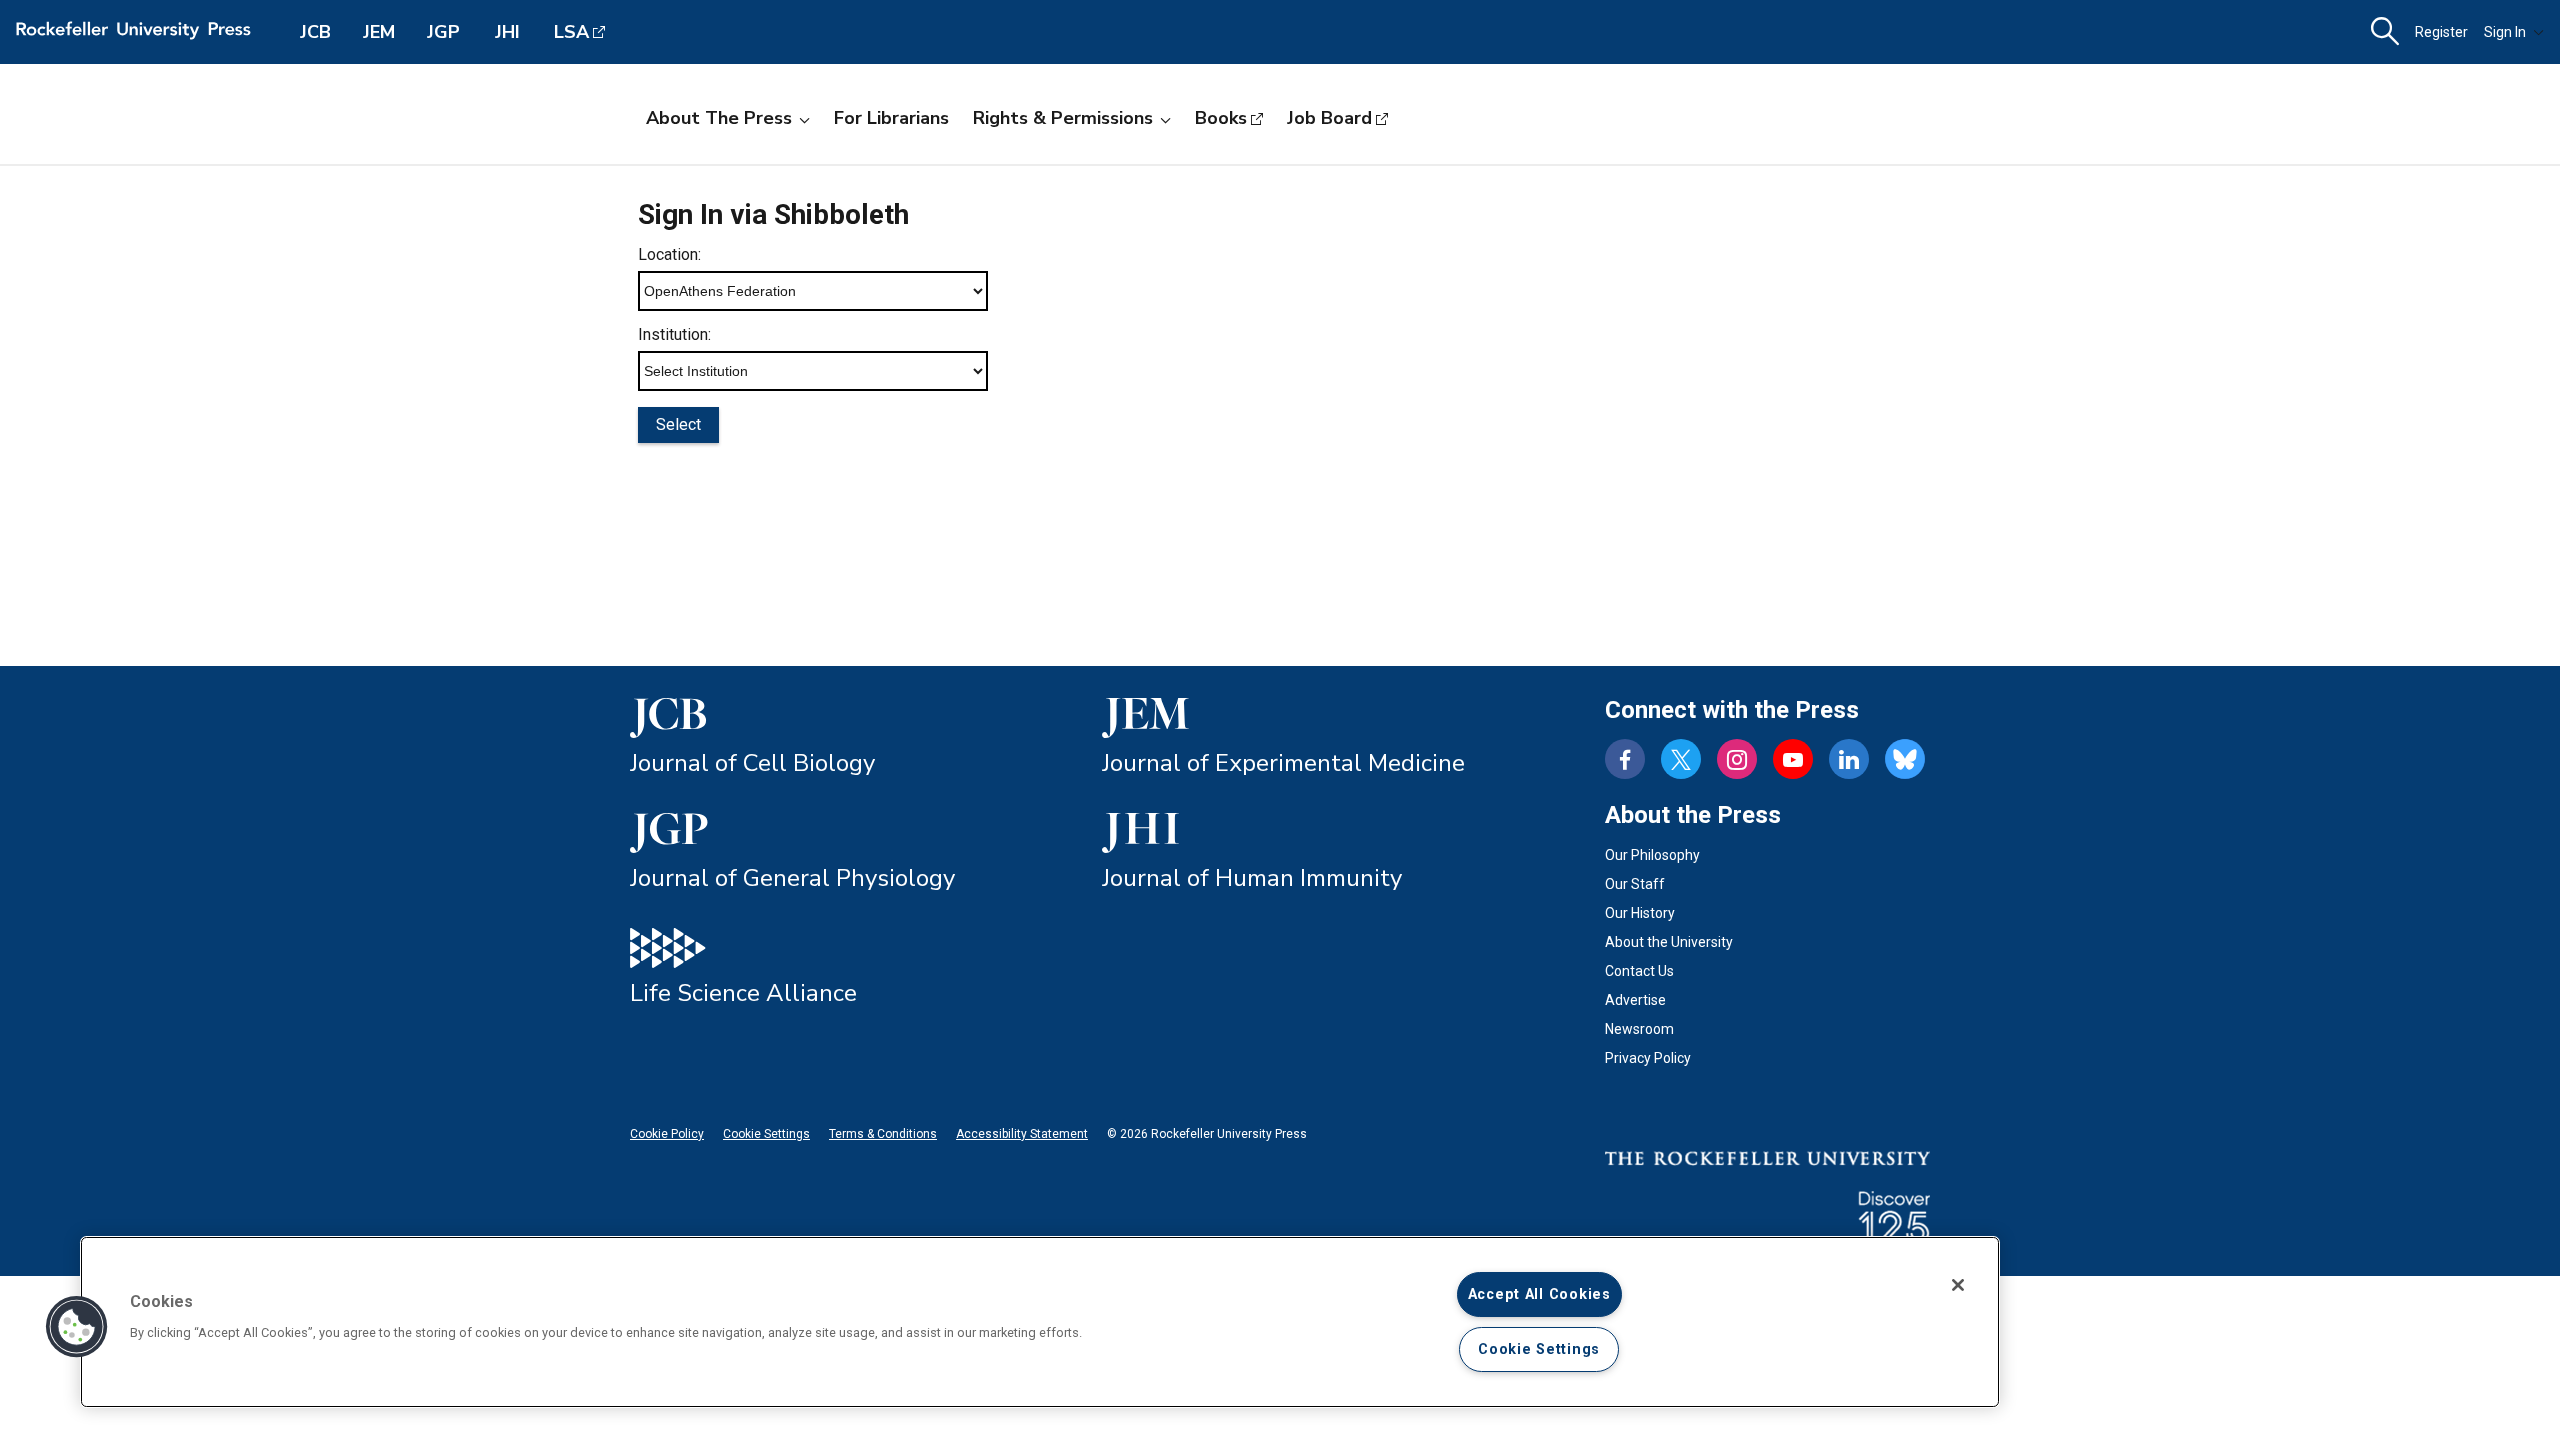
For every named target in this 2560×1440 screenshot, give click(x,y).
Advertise (1635, 1000)
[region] (1040, 1322)
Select (678, 424)
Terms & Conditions (883, 1134)
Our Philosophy (1652, 855)
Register (2441, 32)
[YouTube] (1793, 759)
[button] (77, 1327)
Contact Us (1639, 971)
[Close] (1958, 1285)
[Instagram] (1737, 759)
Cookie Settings (766, 1134)
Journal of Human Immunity (1252, 878)
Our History (1640, 913)
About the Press (719, 118)
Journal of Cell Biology (752, 763)
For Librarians (891, 118)
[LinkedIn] (1849, 759)
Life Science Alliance (743, 993)
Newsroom (1639, 1029)
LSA (571, 32)
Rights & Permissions (1063, 118)
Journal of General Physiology (792, 878)
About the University (1669, 942)
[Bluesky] (1905, 759)
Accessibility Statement (1022, 1134)
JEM (379, 32)
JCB (315, 32)
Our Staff (1635, 884)
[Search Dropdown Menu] (2385, 32)
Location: (669, 254)
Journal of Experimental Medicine (1283, 763)
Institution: (674, 334)
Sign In (2505, 32)
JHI (507, 32)
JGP (443, 32)
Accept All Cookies (1539, 1294)
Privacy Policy (1648, 1058)
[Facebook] (1625, 759)
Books (1221, 118)
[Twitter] (1681, 759)
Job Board (1329, 118)
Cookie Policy (667, 1134)
